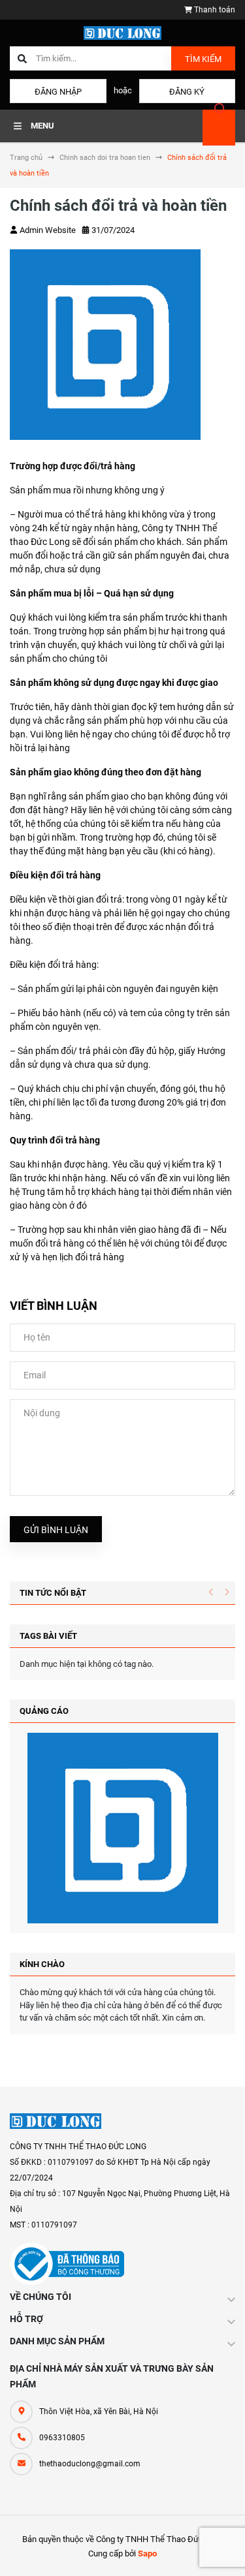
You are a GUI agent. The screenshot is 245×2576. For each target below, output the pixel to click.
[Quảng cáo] (123, 1828)
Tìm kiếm (203, 59)
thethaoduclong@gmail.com (90, 2464)
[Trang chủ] (123, 32)
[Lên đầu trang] (224, 2552)
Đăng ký (187, 92)
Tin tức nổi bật (53, 1593)
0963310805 (62, 2438)
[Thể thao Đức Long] (56, 2121)
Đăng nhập (58, 92)
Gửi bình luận (56, 1530)
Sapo (147, 2553)
